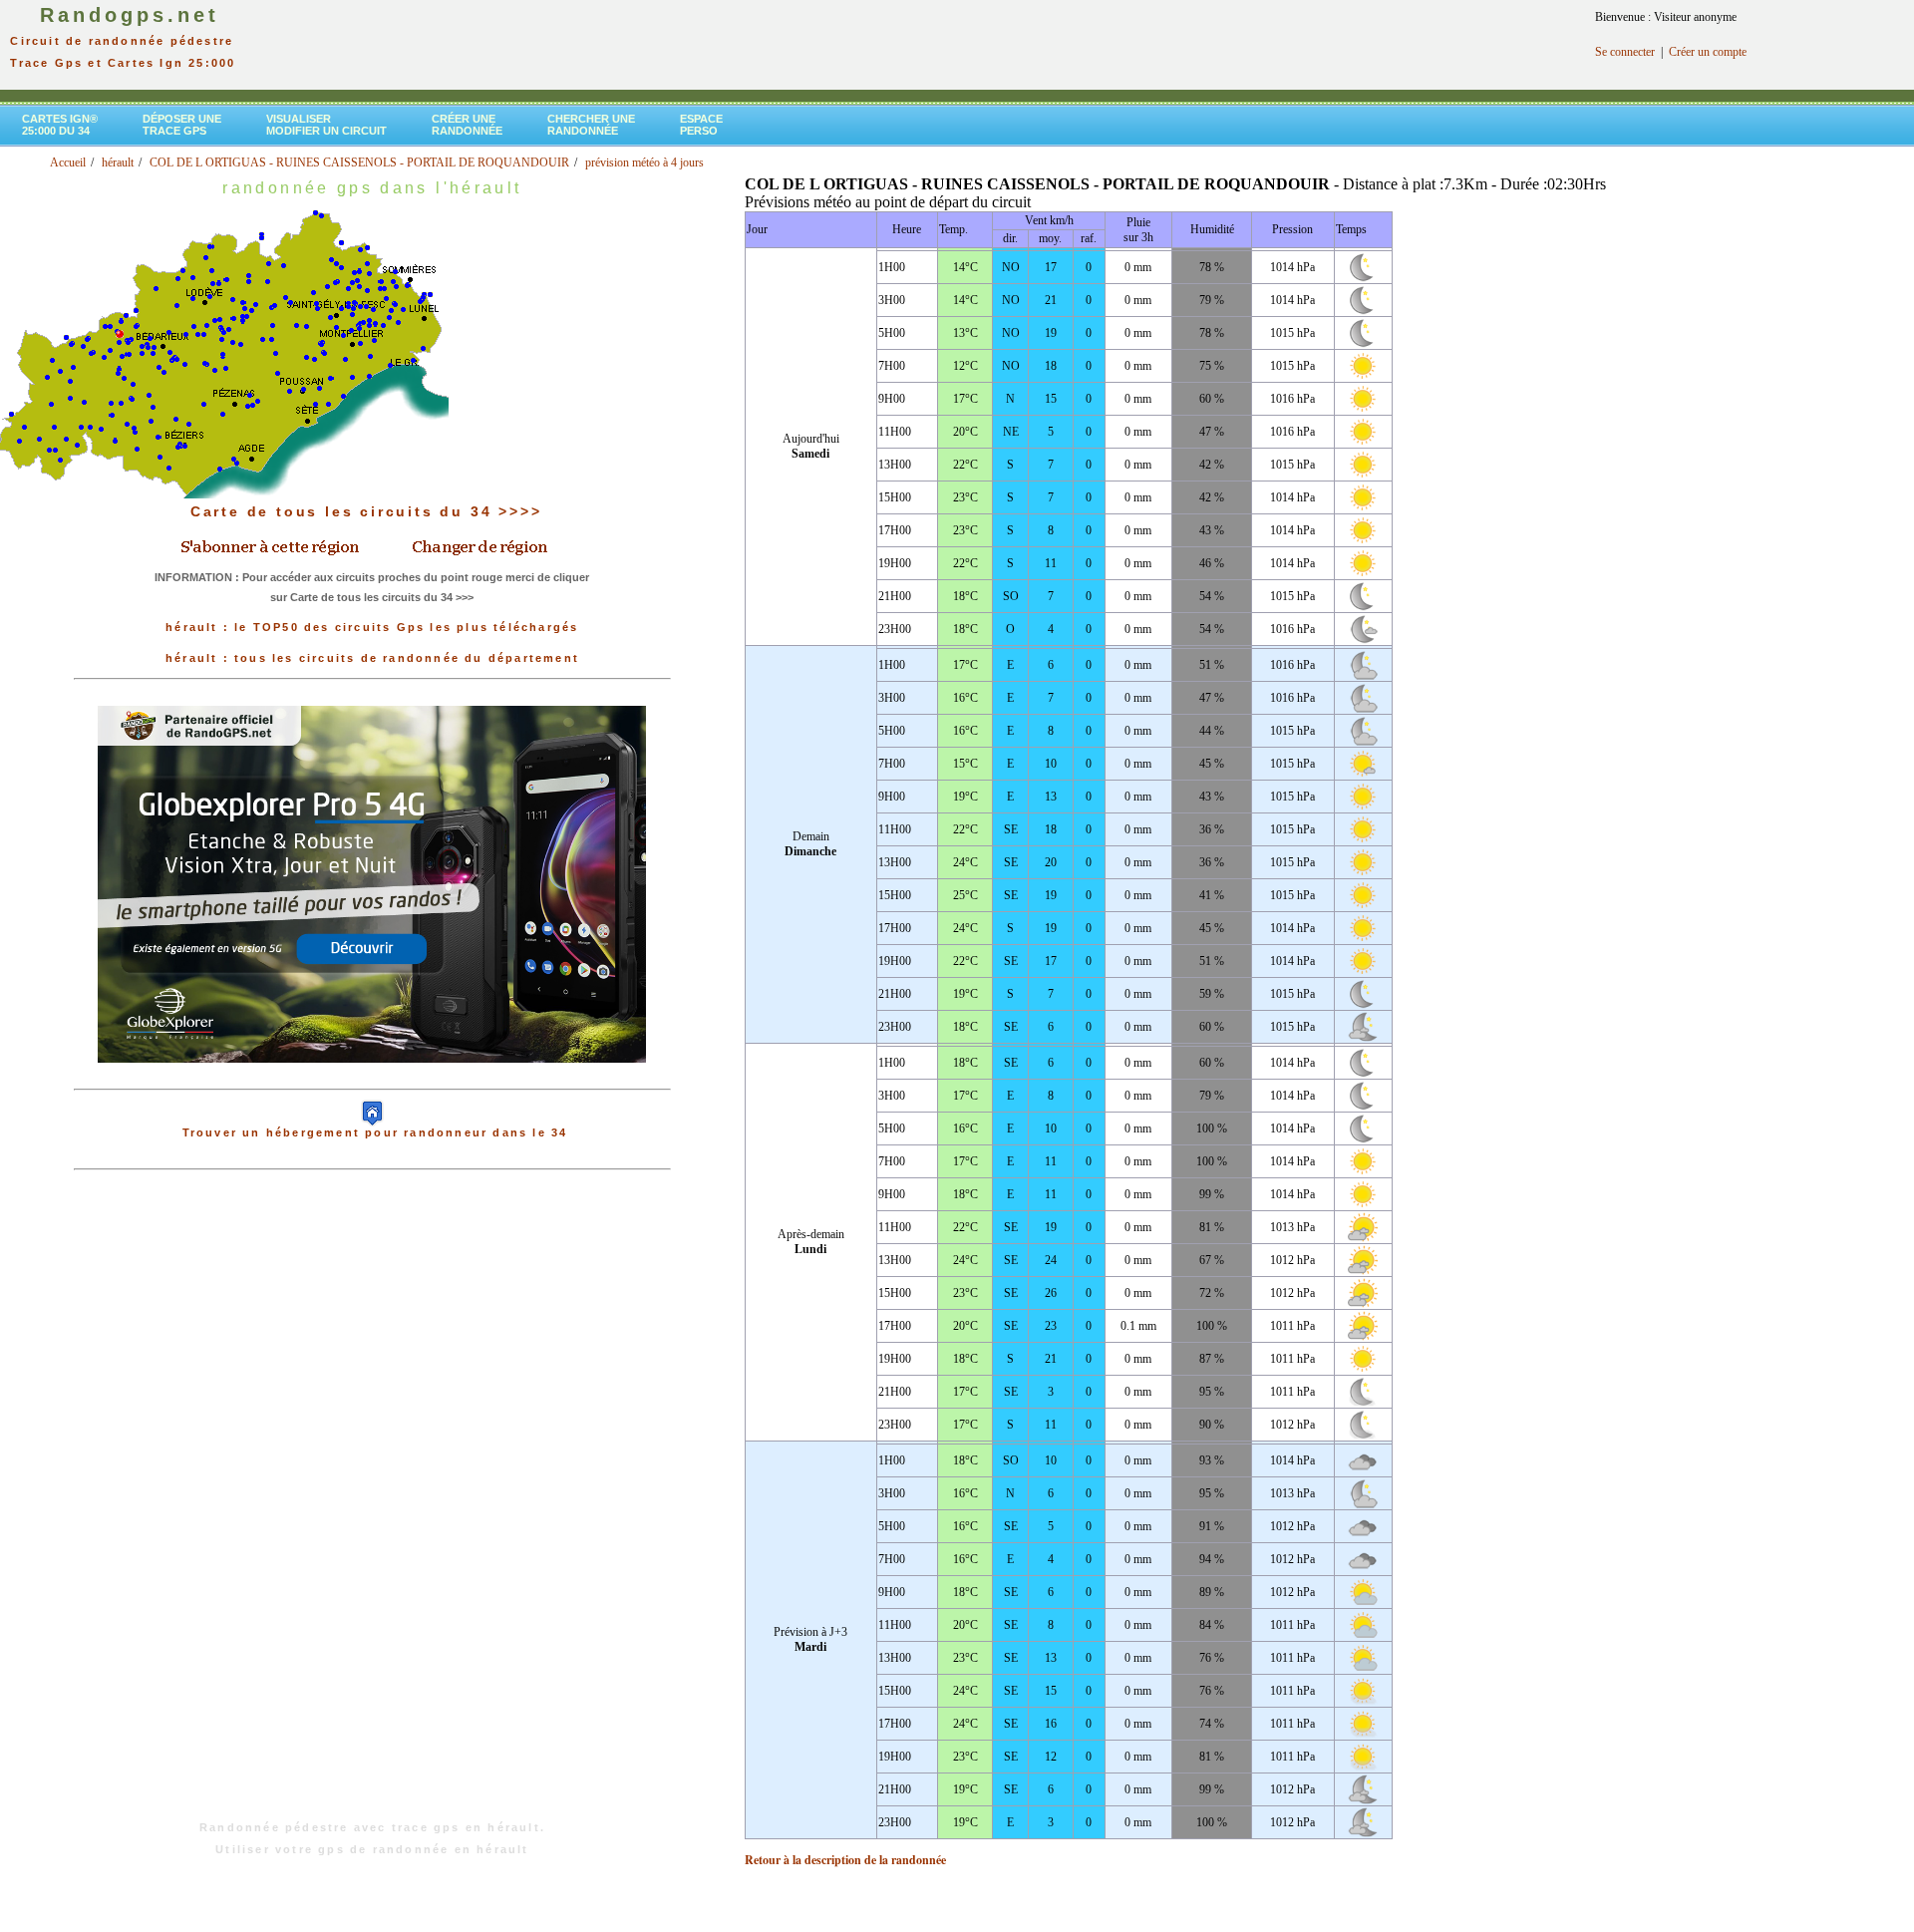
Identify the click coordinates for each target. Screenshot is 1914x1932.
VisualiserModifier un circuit (326, 125)
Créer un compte (1708, 52)
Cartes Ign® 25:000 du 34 (60, 125)
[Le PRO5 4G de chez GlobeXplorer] (372, 1079)
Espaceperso (701, 125)
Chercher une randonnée (591, 125)
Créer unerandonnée (467, 125)
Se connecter (1625, 52)
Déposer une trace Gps (182, 125)
